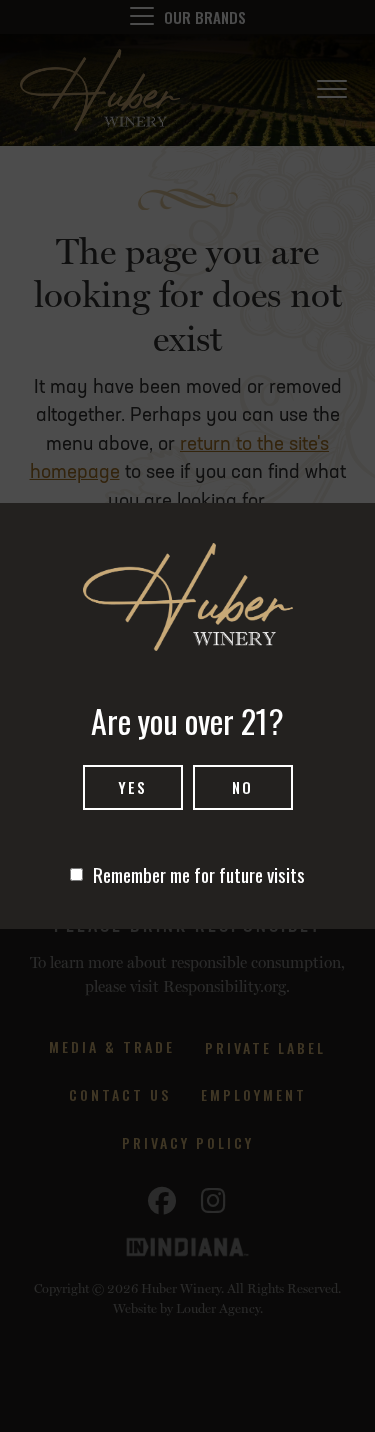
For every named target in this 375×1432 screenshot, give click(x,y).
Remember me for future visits (199, 874)
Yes (132, 787)
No (242, 787)
